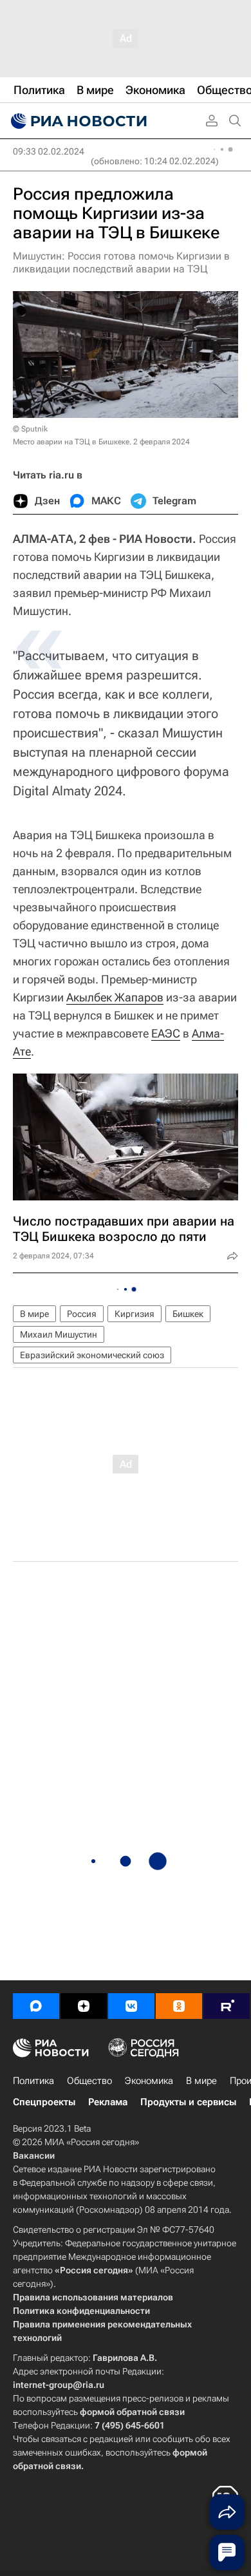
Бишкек (188, 1314)
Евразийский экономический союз (92, 1355)
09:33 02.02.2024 (49, 151)
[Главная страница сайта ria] (77, 121)
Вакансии (34, 2155)
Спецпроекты (44, 2102)
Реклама (108, 2102)
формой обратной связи (132, 2412)
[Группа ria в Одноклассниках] (179, 2006)
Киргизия (135, 1314)
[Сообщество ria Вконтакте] (131, 2006)
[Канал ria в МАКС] (36, 2006)
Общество (89, 2081)
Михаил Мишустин (59, 1334)
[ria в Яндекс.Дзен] (84, 2006)
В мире (34, 1314)
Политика (33, 2081)
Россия (82, 1314)
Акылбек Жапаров (115, 997)
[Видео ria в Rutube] (227, 2006)
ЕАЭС (166, 1033)
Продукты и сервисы (188, 2102)
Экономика (149, 2081)
